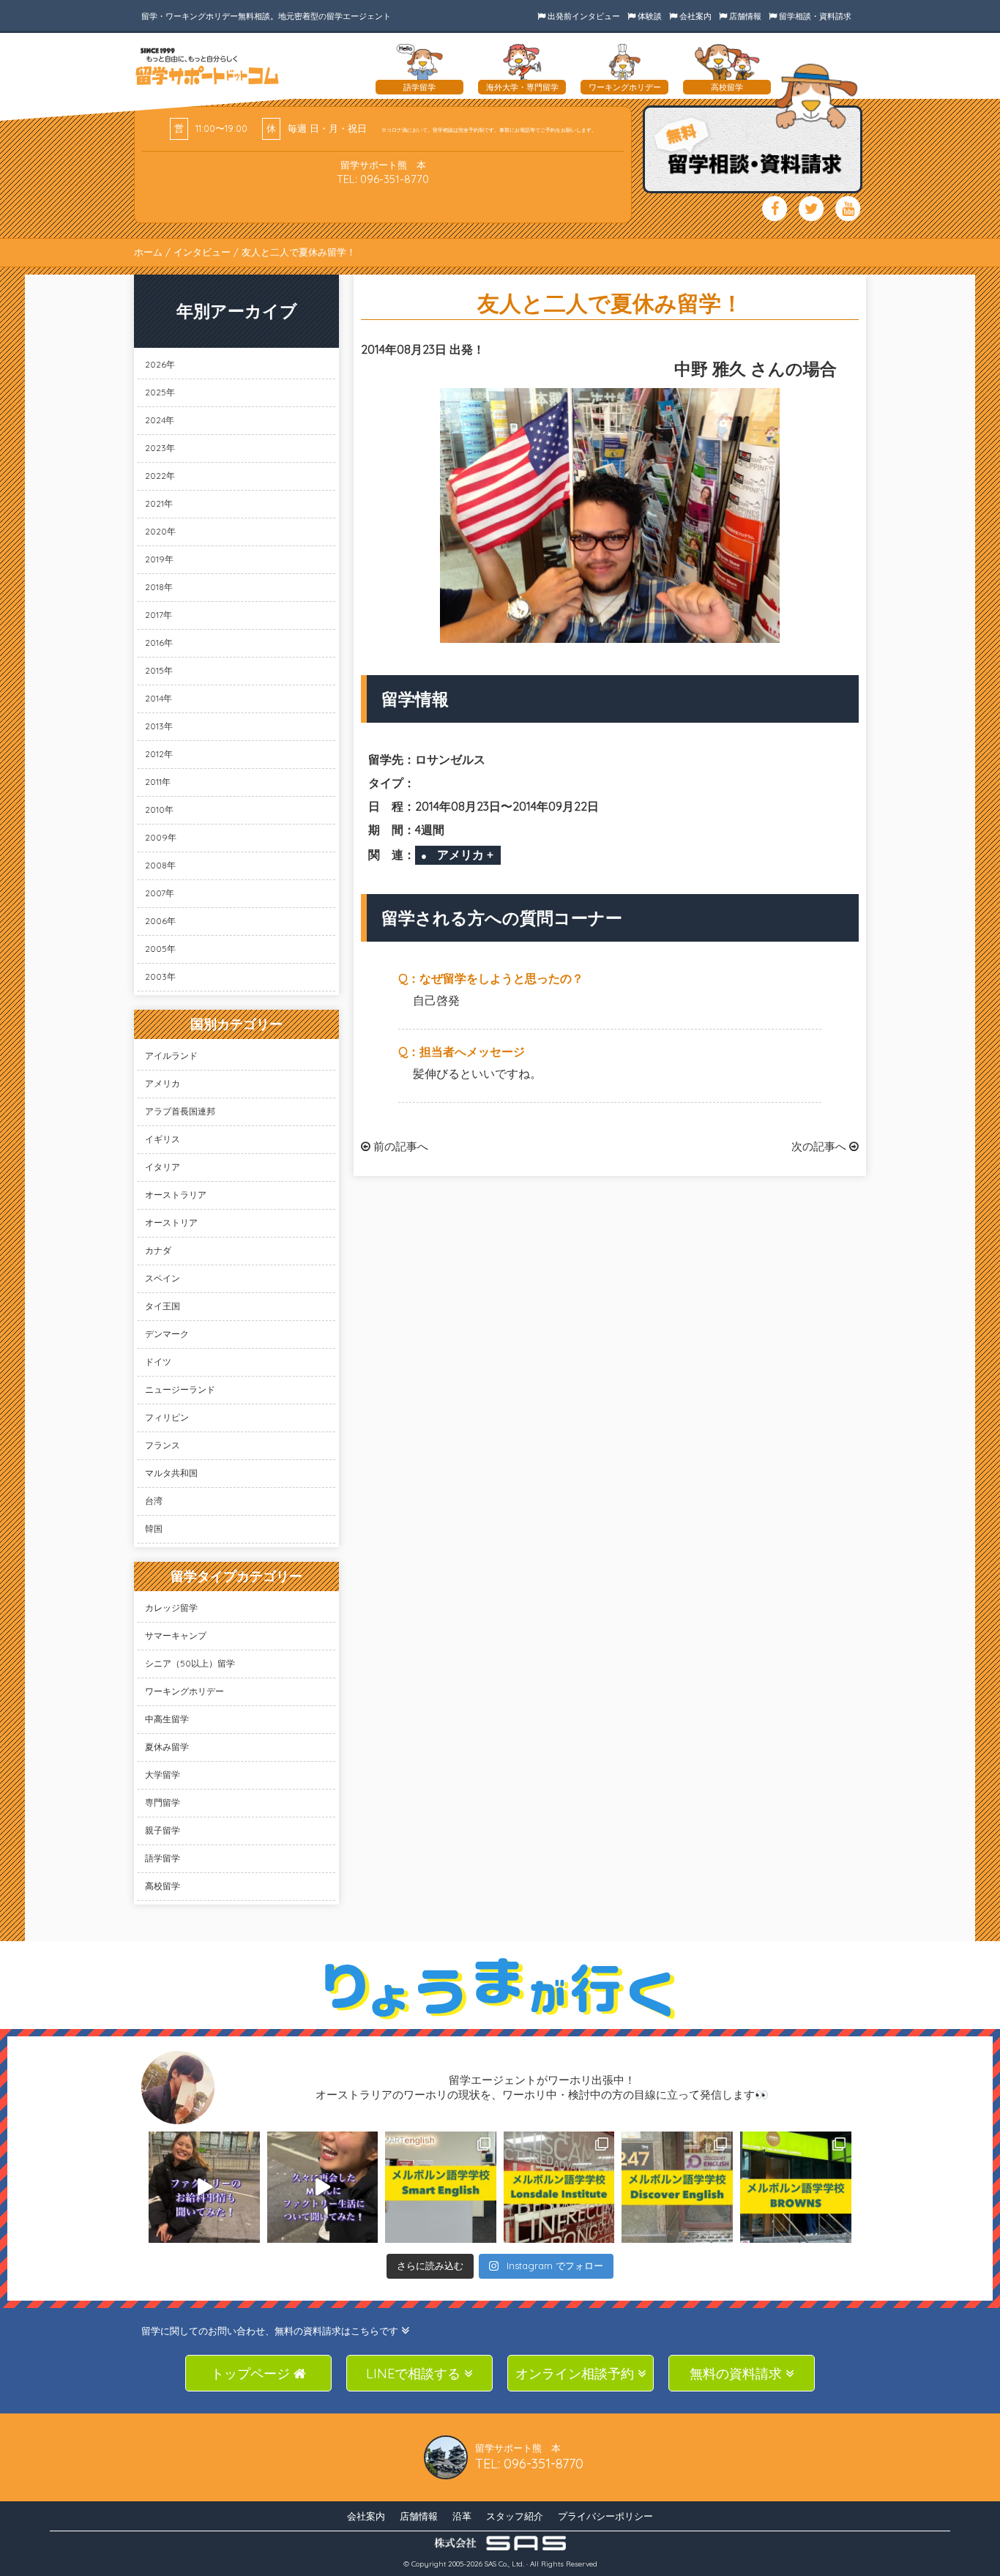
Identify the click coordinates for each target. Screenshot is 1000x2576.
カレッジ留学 (171, 1608)
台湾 (154, 1501)
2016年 (159, 643)
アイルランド (171, 1056)
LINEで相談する (415, 2374)
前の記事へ (399, 1146)
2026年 (160, 364)
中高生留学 (167, 1719)
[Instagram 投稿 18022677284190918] (204, 2187)
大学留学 (163, 1775)
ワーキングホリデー (184, 1691)
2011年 (158, 782)
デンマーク (167, 1334)
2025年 (160, 392)
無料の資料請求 (738, 2374)
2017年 (158, 615)
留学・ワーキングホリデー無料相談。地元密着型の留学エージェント (266, 16)
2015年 (159, 670)
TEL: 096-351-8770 (383, 179)
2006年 (160, 921)
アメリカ (163, 1083)
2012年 (159, 754)
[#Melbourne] (323, 2187)
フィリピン (167, 1417)
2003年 (160, 976)
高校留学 (163, 1886)
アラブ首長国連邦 (180, 1111)
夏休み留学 (167, 1747)
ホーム (148, 252)
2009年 (161, 837)
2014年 (158, 698)
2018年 (159, 587)
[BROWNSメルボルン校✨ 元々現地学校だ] (796, 2187)
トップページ (252, 2374)
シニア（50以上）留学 (190, 1663)
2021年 (159, 503)
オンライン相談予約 (577, 2374)
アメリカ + (465, 855)
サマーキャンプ (176, 1635)
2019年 (159, 559)
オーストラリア (176, 1195)
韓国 (154, 1529)
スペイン (163, 1278)
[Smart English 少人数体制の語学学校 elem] (441, 2187)
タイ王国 (163, 1306)
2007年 (160, 893)
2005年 (160, 949)
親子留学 (163, 1830)
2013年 (159, 726)
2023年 (160, 448)
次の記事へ (820, 1146)
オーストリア (171, 1222)
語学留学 (163, 1858)
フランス (163, 1445)
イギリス (163, 1139)
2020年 (160, 531)
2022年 (160, 476)
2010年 (159, 809)
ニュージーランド (180, 1389)
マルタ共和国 (171, 1473)
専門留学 (163, 1802)
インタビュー (202, 252)
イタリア (163, 1167)
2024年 (160, 420)
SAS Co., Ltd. (504, 2564)
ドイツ (158, 1362)
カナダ (158, 1250)
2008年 (160, 865)
